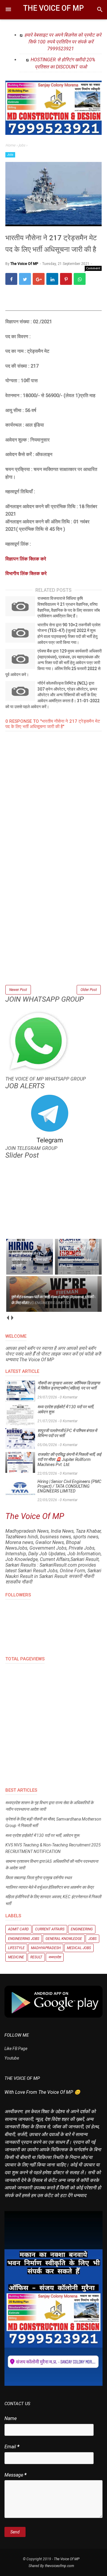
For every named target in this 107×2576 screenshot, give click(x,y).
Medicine (16, 1957)
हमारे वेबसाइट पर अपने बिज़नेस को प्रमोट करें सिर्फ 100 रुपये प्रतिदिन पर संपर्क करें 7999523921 (63, 42)
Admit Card (18, 1929)
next (12, 1318)
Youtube (12, 2058)
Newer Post (18, 990)
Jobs (10, 155)
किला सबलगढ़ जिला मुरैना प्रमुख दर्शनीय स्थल (38, 1878)
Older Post (89, 990)
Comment (93, 268)
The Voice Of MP (53, 8)
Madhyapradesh (46, 1948)
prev (8, 1318)
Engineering (82, 1929)
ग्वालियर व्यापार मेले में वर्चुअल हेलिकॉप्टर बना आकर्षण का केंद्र (49, 1887)
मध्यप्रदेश (55, 1957)
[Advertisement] (53, 930)
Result (36, 1957)
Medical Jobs (79, 1948)
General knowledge (64, 1939)
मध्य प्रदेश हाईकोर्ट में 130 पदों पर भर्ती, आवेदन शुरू (66, 1409)
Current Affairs (50, 1929)
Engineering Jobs (24, 1939)
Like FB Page (16, 2049)
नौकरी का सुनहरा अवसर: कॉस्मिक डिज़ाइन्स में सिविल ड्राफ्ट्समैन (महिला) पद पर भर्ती (69, 1385)
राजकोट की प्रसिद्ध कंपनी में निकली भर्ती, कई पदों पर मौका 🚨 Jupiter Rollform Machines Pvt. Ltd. (69, 1459)
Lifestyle (16, 1948)
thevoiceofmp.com (59, 2566)
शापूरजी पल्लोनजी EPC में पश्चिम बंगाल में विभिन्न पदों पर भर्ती (67, 1433)
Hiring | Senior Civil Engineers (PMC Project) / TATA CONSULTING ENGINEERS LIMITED (69, 1486)
